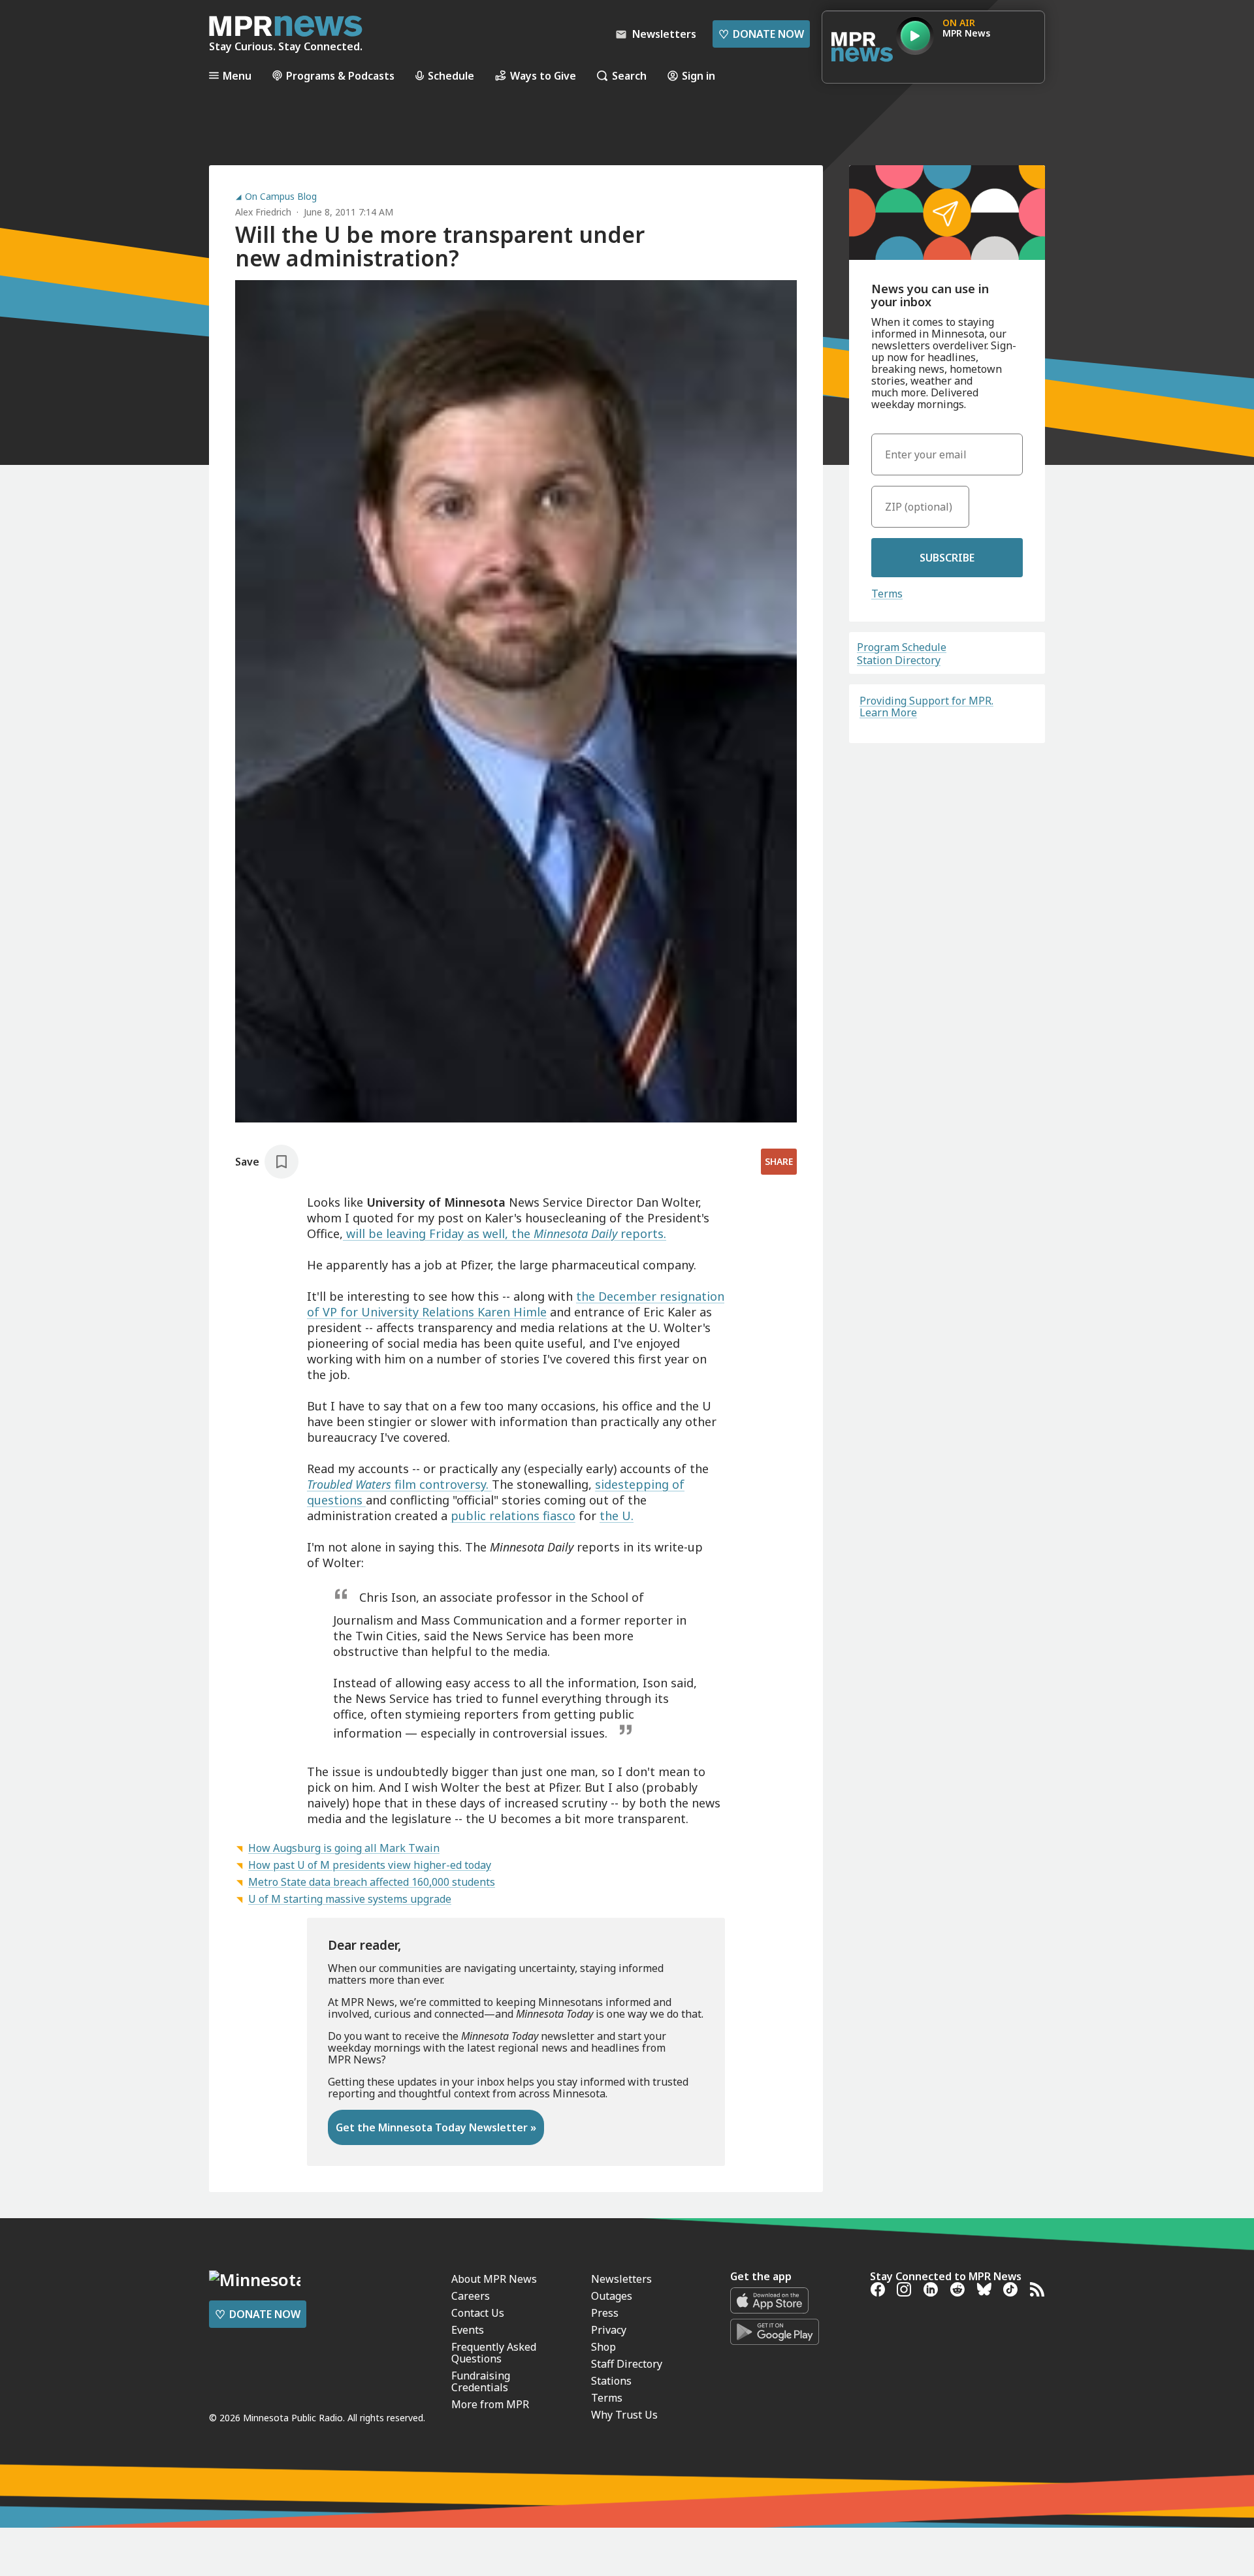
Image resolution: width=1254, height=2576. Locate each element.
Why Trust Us (624, 2415)
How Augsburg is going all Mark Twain (344, 1848)
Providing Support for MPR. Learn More (926, 707)
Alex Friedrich (263, 212)
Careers (471, 2296)
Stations (611, 2381)
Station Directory (899, 660)
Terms (887, 594)
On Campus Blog (281, 197)
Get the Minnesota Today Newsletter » (436, 2127)
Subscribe (947, 558)
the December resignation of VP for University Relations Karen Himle (516, 1304)
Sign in (699, 75)
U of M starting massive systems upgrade (350, 1899)
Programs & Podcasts (340, 75)
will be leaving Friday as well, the (438, 1233)
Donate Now (761, 34)
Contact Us (478, 2313)
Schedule (451, 75)
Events (468, 2330)
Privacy (609, 2330)
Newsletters (621, 2279)
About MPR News (494, 2279)
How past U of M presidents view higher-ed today (370, 1865)
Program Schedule (902, 647)
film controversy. (442, 1484)
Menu (237, 75)
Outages (612, 2296)
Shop (603, 2347)
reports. (643, 1233)
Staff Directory (627, 2364)
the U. (617, 1516)
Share (779, 1161)
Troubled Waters (349, 1484)
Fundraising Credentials (481, 2381)
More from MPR (490, 2404)
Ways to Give (543, 75)
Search (629, 75)
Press (605, 2313)
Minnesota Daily (577, 1233)
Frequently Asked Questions (494, 2353)
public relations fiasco (513, 1516)
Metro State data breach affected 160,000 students (372, 1882)
